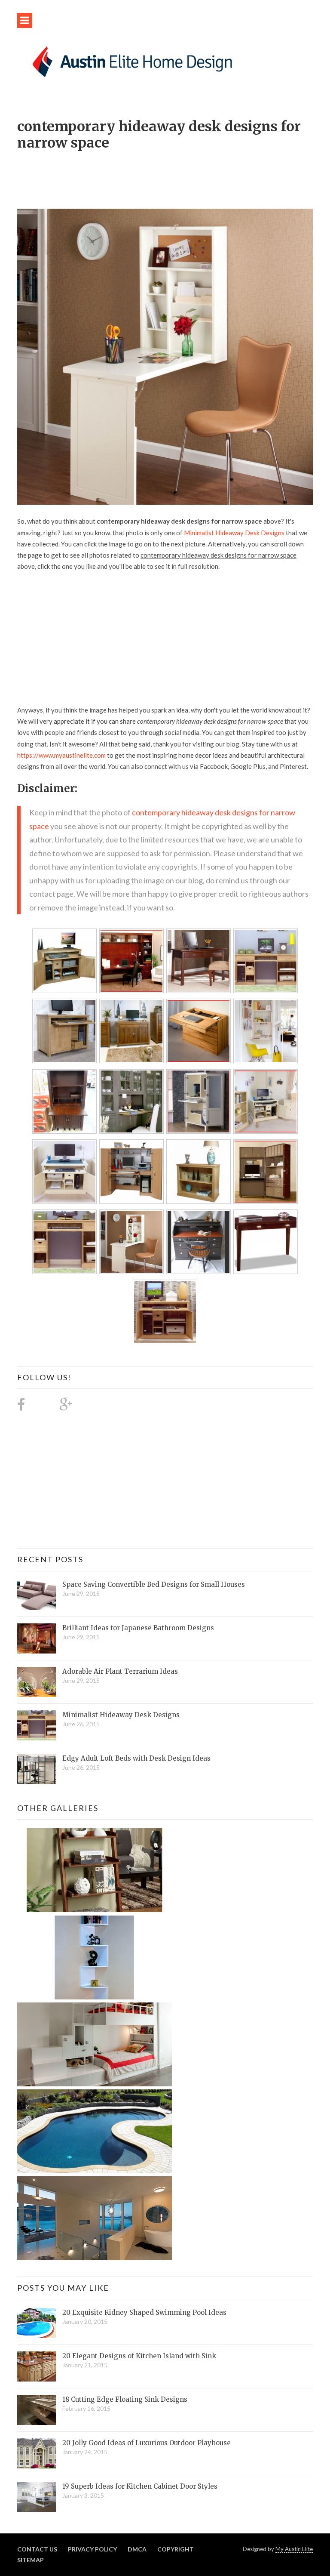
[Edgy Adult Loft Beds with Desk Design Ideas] (37, 1769)
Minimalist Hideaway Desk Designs (234, 533)
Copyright (176, 2549)
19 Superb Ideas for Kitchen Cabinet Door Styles (140, 2486)
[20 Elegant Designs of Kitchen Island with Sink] (37, 2366)
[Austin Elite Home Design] (131, 60)
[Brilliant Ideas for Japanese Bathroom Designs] (37, 1638)
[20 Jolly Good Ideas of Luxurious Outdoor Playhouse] (37, 2453)
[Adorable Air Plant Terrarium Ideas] (37, 1682)
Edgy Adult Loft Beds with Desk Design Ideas (136, 1758)
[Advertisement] (174, 175)
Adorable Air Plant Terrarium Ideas (120, 1671)
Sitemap (31, 2560)
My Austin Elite (294, 2549)
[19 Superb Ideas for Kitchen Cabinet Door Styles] (37, 2497)
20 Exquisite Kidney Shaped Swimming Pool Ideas (144, 2312)
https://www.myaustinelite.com (61, 755)
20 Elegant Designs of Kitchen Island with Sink (139, 2356)
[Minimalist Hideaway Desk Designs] (37, 1725)
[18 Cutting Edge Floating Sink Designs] (37, 2410)
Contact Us (37, 2549)
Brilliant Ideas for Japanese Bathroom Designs (138, 1628)
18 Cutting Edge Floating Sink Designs (125, 2399)
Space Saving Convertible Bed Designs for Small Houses (154, 1584)
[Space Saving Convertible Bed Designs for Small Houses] (37, 1595)
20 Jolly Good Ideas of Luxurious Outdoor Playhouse (147, 2443)
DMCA (137, 2549)
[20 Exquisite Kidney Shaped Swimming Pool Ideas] (37, 2323)
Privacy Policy (92, 2549)
